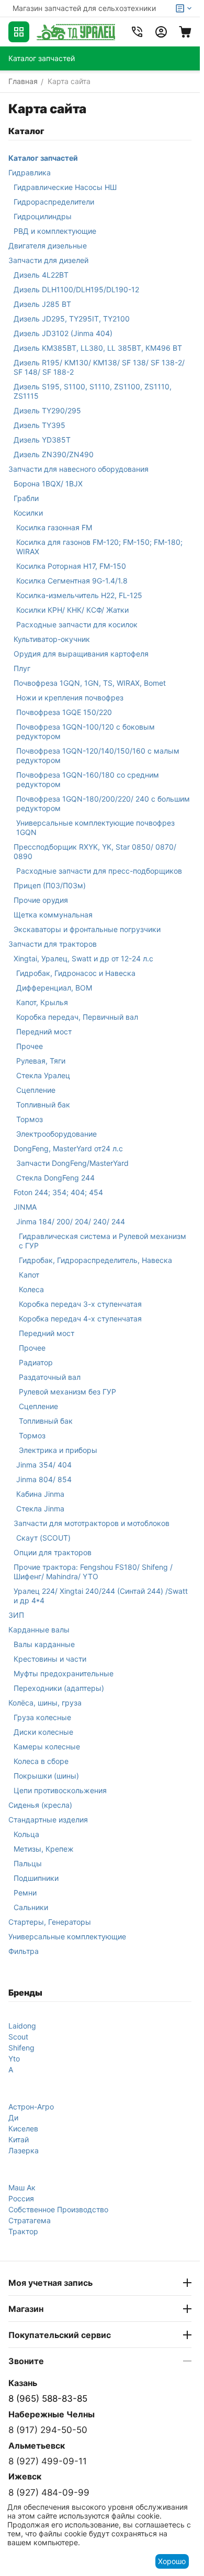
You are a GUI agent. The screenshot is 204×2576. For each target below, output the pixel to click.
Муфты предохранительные (64, 1673)
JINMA (25, 1207)
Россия (21, 2198)
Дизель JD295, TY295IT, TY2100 (72, 319)
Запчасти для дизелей (48, 260)
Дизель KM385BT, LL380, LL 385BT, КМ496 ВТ (98, 348)
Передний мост (44, 1031)
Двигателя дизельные (48, 246)
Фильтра (24, 1951)
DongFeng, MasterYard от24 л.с (68, 1148)
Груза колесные (42, 1717)
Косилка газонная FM (54, 527)
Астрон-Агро (31, 2107)
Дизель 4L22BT (41, 275)
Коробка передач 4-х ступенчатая (80, 1319)
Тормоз (30, 1119)
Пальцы (28, 1863)
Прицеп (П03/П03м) (50, 885)
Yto (14, 2059)
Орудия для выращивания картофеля (81, 654)
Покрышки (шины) (46, 1776)
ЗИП (16, 1615)
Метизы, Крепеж (44, 1849)
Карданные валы (39, 1630)
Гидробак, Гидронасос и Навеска (76, 973)
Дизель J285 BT (42, 304)
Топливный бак (43, 1105)
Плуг (22, 668)
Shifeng (21, 2048)
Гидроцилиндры (43, 216)
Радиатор (36, 1362)
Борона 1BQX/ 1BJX (48, 484)
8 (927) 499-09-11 (48, 2461)
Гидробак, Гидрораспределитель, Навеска (95, 1260)
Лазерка (24, 2150)
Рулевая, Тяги (41, 1061)
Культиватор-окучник (52, 639)
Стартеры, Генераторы (50, 1922)
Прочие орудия (41, 900)
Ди (13, 2118)
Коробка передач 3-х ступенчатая (80, 1304)
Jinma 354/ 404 (44, 1465)
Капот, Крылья (42, 1002)
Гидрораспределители (54, 202)
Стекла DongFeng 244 (55, 1178)
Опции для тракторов (53, 1552)
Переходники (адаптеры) (59, 1688)
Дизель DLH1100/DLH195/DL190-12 (76, 289)
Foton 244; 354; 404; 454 (58, 1192)
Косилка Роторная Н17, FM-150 (71, 566)
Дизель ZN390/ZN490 (54, 454)
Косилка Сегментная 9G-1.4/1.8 (72, 581)
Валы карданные (44, 1644)
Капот (29, 1275)
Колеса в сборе (41, 1761)
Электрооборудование (56, 1134)
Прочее (30, 1046)
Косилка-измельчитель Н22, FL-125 (79, 595)
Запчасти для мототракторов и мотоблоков (92, 1523)
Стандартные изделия (48, 1820)
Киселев (23, 2128)
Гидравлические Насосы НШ (65, 187)
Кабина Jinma (40, 1494)
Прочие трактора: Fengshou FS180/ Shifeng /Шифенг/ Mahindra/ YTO (93, 1572)
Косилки (28, 513)
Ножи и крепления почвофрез (70, 697)
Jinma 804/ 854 (44, 1479)
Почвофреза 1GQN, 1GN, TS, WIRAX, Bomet (90, 683)
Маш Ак (22, 2187)
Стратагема (30, 2220)
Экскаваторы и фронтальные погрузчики (87, 929)
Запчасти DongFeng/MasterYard (72, 1163)
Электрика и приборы (58, 1450)
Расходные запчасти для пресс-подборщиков (99, 871)
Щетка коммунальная (53, 915)
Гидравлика (30, 172)
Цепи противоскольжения (60, 1790)
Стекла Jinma (40, 1508)
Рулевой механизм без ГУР (67, 1392)
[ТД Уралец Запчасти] (76, 32)
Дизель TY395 (39, 425)
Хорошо (172, 2561)
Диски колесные (43, 1732)
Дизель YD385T (42, 440)
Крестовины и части (50, 1659)
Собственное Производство (58, 2209)
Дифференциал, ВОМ (54, 988)
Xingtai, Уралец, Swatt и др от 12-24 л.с (83, 958)
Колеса (31, 1289)
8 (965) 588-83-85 (48, 2399)
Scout (18, 2037)
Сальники (31, 1907)
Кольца (26, 1834)
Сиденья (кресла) (40, 1805)
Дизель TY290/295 (47, 410)
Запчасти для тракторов (53, 944)
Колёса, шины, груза (45, 1703)
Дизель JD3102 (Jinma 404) (63, 333)
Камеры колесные (47, 1746)
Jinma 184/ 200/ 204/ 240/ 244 (71, 1221)
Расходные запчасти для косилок (77, 624)
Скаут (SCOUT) (43, 1538)
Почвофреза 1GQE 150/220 (64, 712)
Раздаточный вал (50, 1377)
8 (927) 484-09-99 (49, 2492)
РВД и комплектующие (55, 231)
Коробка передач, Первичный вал (77, 1017)
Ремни (25, 1893)
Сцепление (36, 1090)
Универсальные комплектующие (67, 1936)
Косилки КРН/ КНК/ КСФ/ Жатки (72, 610)
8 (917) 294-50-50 (48, 2430)
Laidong (22, 2026)
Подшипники (36, 1878)
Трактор (23, 2231)
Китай (19, 2139)
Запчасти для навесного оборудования (78, 469)
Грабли (26, 498)
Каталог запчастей (43, 158)
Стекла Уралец (43, 1075)
